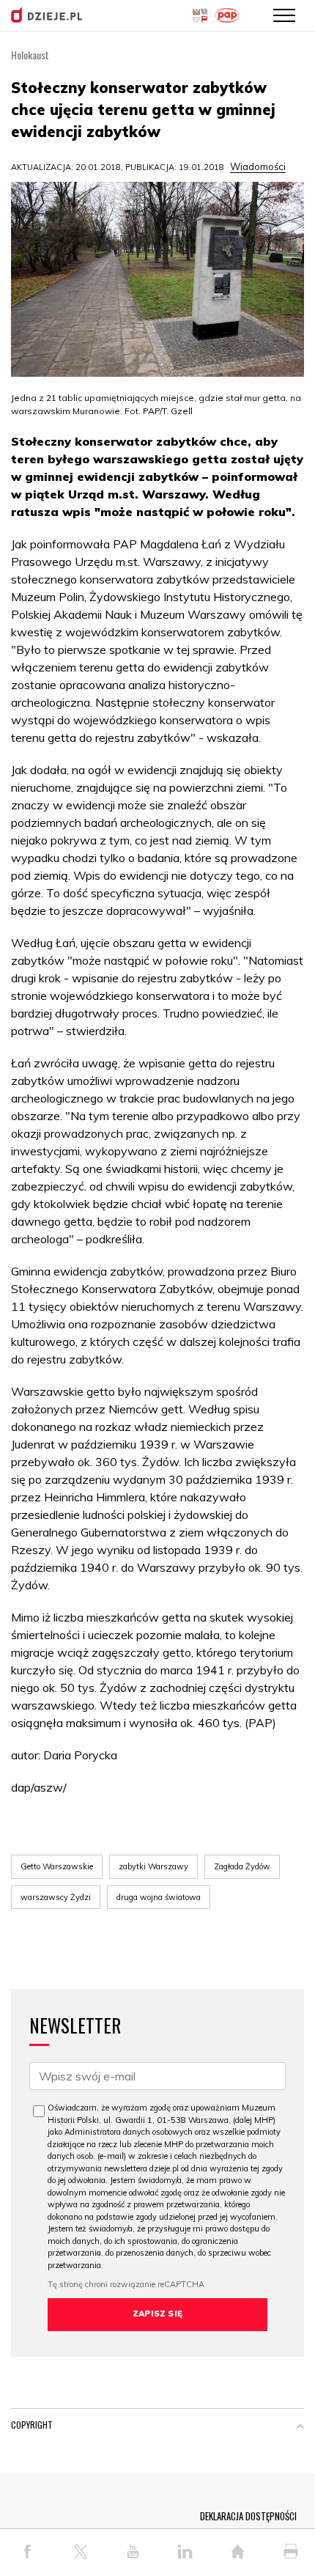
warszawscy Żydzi (56, 1897)
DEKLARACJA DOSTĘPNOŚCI (248, 2516)
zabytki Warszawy (153, 1866)
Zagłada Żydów (242, 1866)
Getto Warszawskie (57, 1866)
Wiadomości (258, 166)
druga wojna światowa (159, 1897)
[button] (300, 2428)
